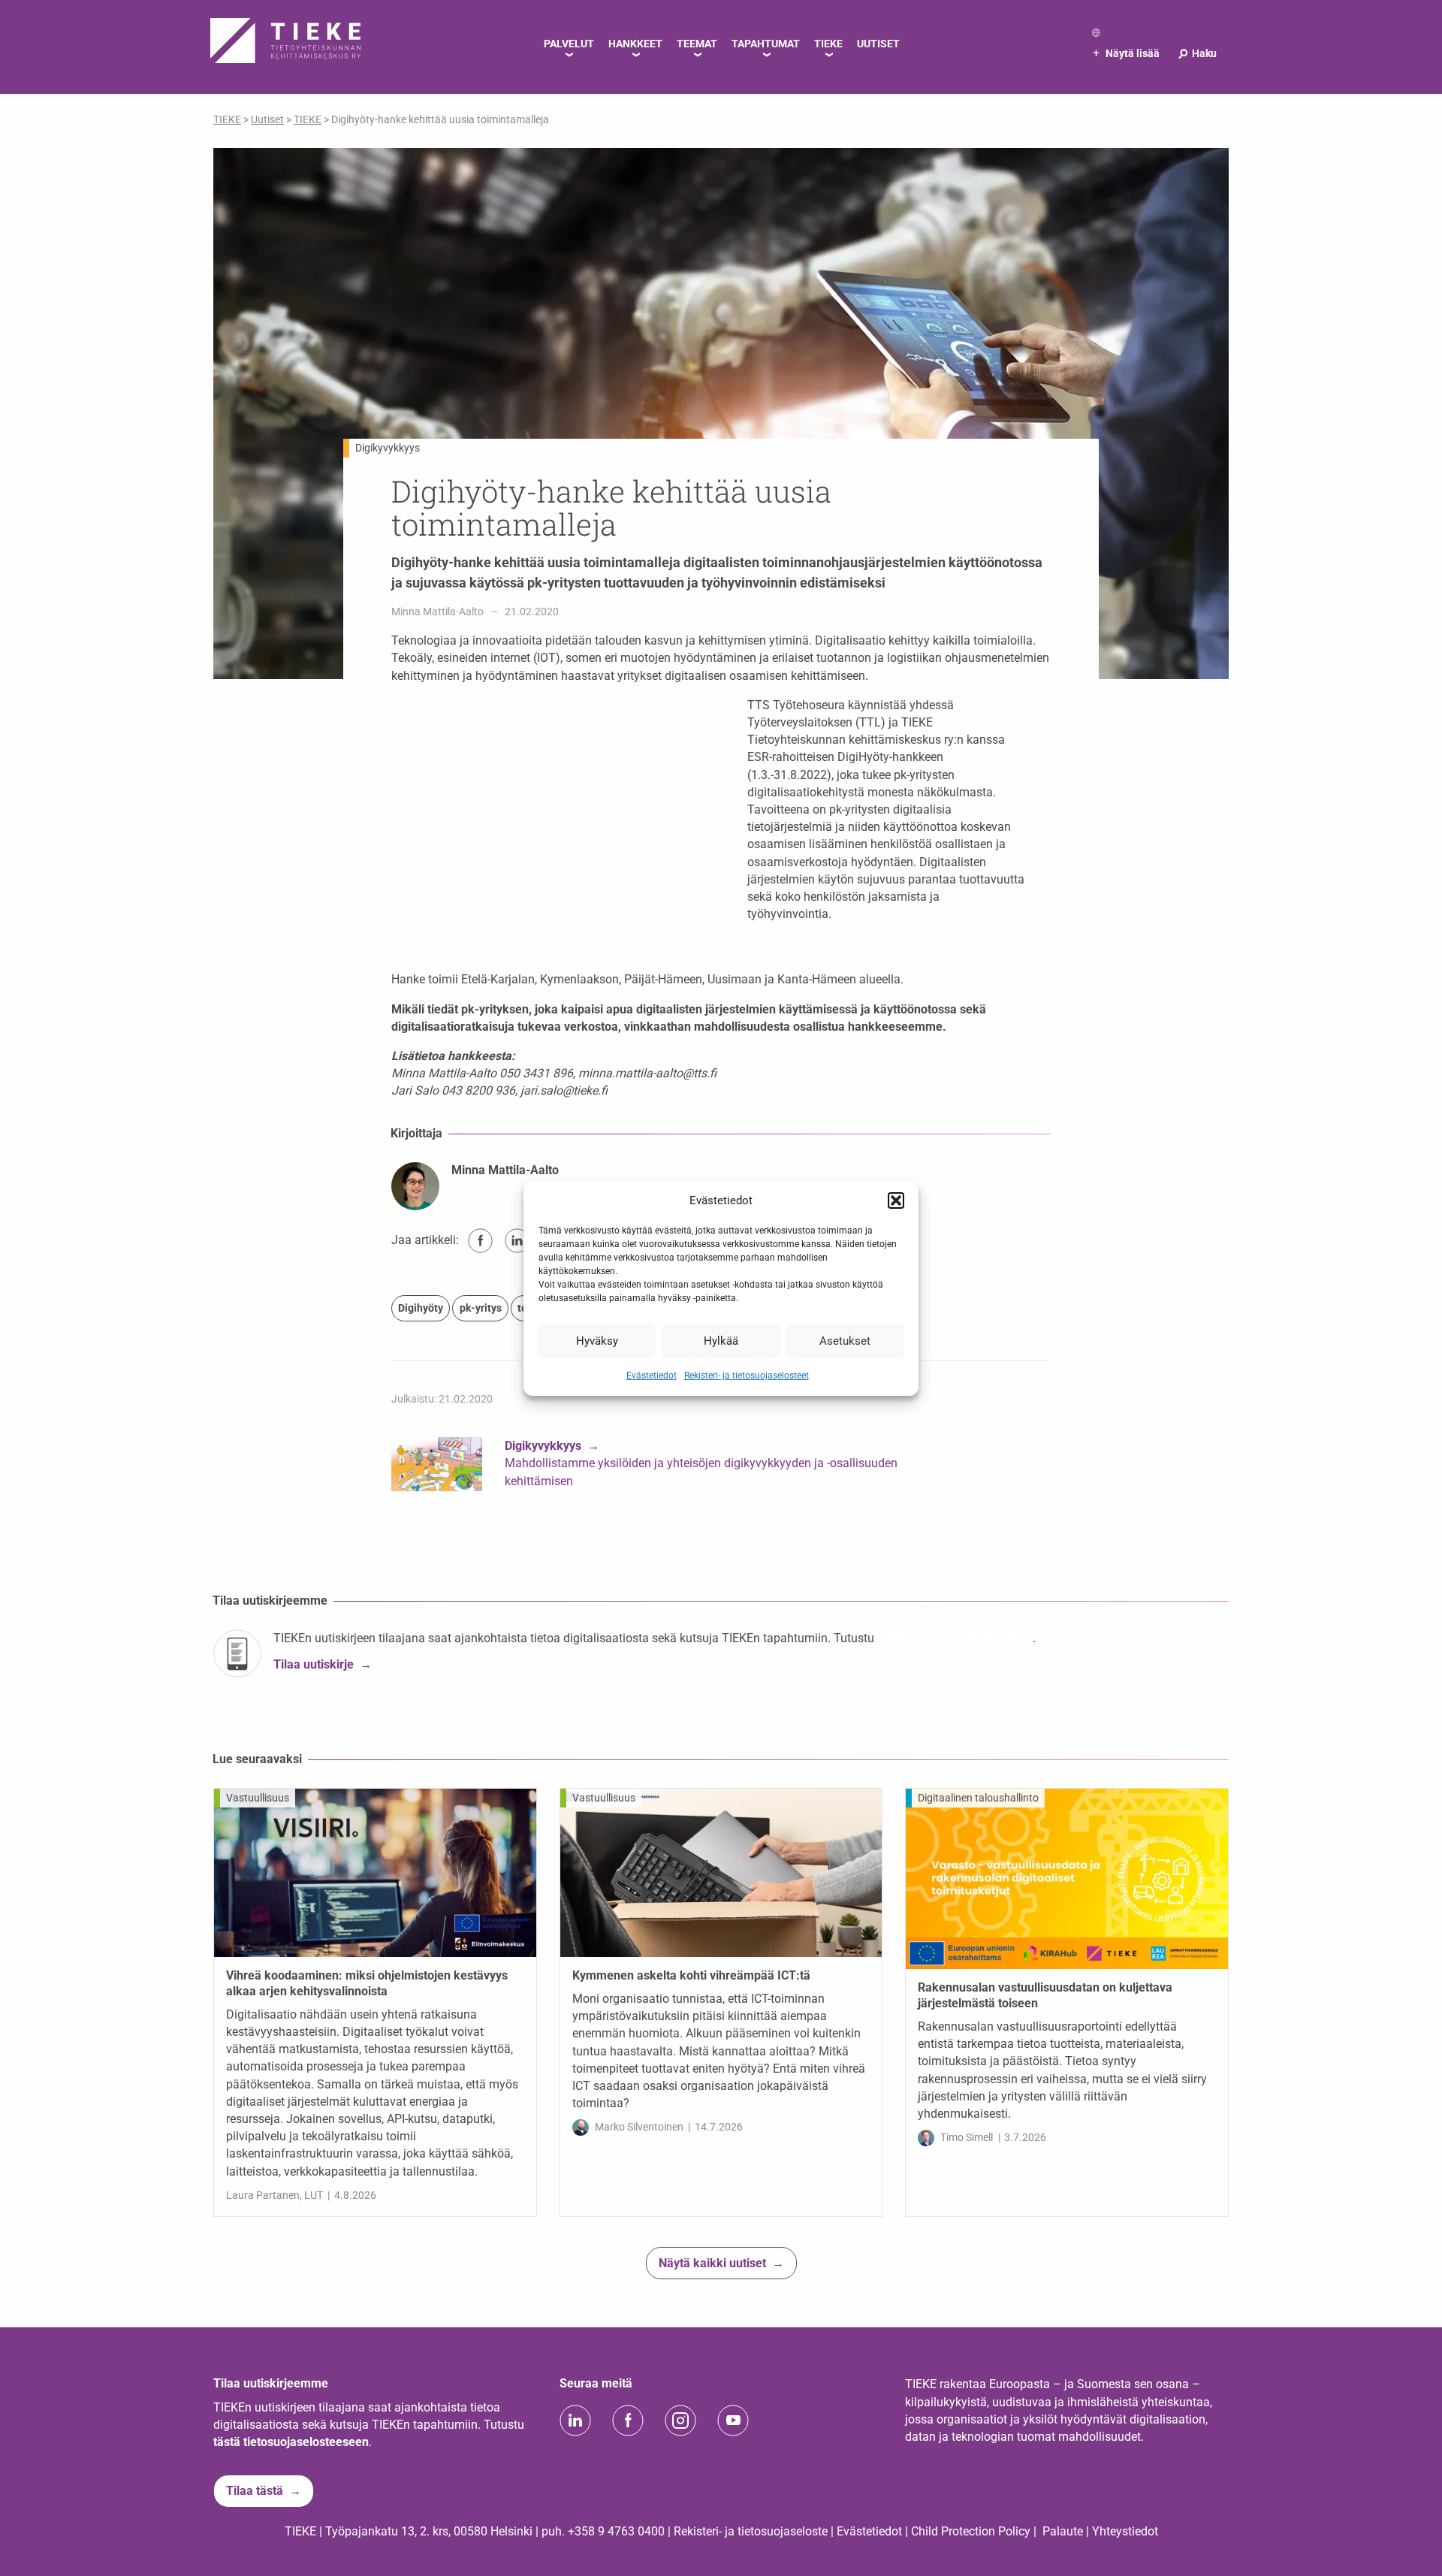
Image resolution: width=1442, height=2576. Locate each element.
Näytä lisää (1126, 53)
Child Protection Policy (971, 2531)
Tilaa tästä (255, 2491)
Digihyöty (421, 1308)
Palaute (1063, 2531)
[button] (896, 1200)
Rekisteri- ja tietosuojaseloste (751, 2531)
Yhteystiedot (1125, 2531)
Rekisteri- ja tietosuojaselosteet (747, 1376)
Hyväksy (597, 1340)
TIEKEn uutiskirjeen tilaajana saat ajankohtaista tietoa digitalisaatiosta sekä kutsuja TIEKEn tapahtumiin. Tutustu (575, 1638)
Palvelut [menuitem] (569, 44)
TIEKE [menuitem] (828, 44)
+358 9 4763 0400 (616, 2531)
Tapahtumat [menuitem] (766, 44)
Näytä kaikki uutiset (712, 2263)
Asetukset (845, 1340)
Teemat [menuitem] (697, 44)
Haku (1197, 53)
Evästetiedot (652, 1376)
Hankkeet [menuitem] (635, 44)
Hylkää (721, 1340)
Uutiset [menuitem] (878, 44)
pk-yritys (481, 1308)
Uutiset (267, 119)
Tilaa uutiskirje (314, 1665)
